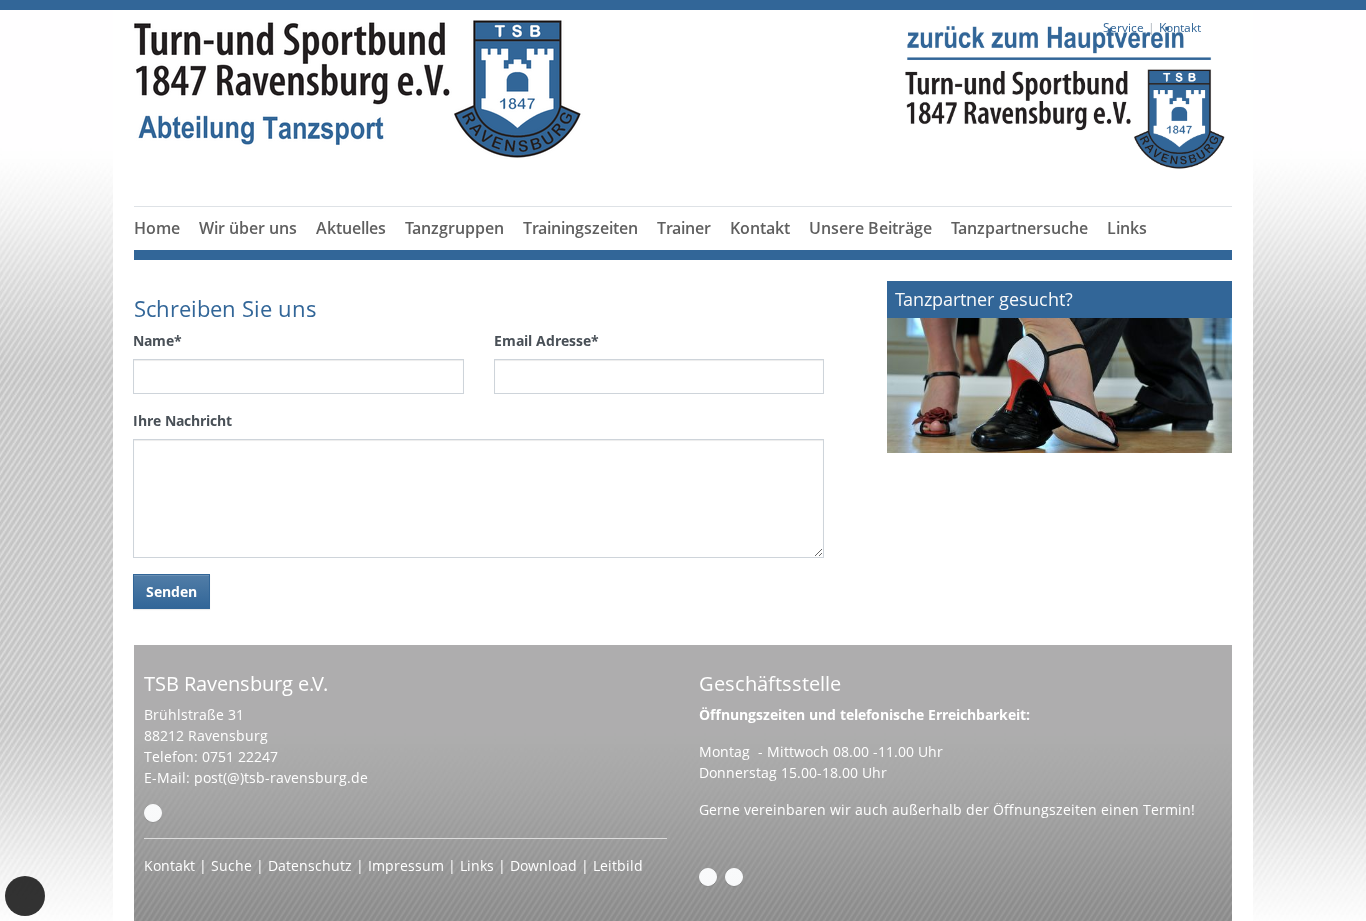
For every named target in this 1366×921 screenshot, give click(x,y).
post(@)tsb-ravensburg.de (281, 777)
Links (1127, 228)
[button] (455, 252)
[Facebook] (708, 877)
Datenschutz (310, 865)
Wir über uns (248, 228)
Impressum (406, 865)
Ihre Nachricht (182, 420)
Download (543, 865)
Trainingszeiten (580, 228)
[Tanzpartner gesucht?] (1059, 367)
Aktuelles (351, 228)
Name (157, 340)
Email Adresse (546, 340)
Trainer (684, 228)
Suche (231, 865)
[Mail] (153, 813)
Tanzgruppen (454, 228)
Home (157, 228)
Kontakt (760, 228)
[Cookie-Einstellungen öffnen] (25, 896)
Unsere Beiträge (870, 228)
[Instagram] (734, 877)
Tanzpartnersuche (1019, 228)
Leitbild (618, 865)
